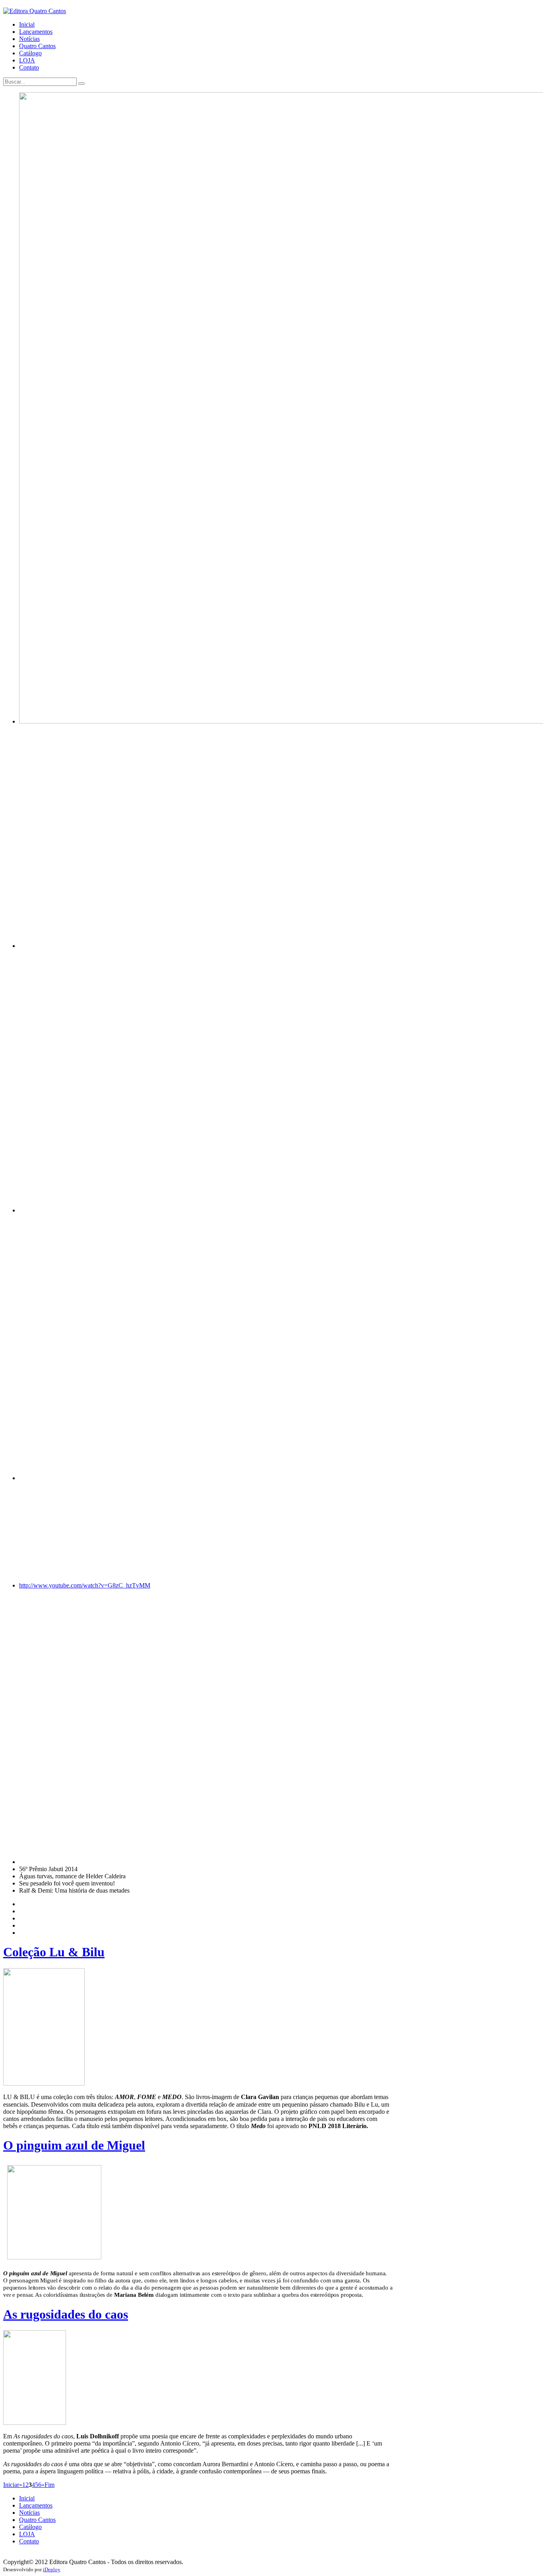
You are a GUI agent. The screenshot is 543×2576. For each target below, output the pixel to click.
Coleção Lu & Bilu (54, 1952)
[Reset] (81, 84)
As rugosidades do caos (66, 2314)
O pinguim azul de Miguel (74, 2145)
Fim (49, 2485)
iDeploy (52, 2569)
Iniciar (11, 2485)
